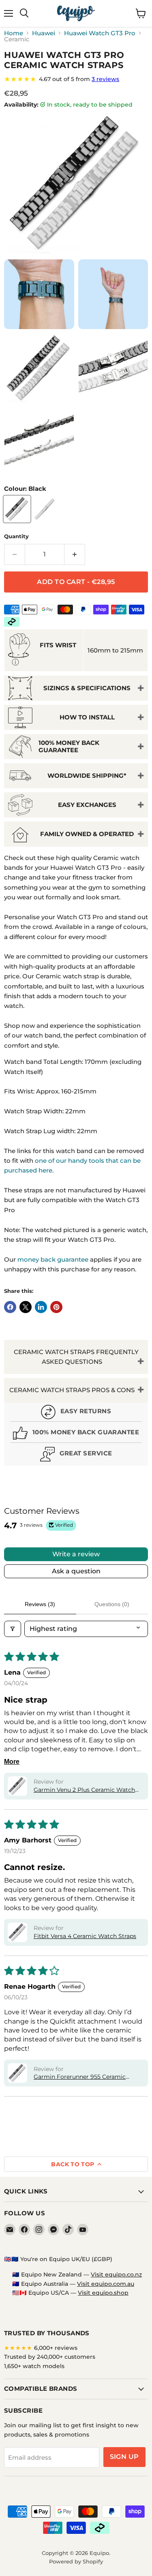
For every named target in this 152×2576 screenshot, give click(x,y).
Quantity (16, 536)
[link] (76, 79)
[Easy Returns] (76, 1413)
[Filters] (13, 1629)
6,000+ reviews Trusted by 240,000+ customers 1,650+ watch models (50, 2357)
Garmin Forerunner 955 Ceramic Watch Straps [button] (80, 2077)
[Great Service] (76, 1455)
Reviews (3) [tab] (40, 1604)
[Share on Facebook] (10, 1307)
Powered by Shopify (76, 2561)
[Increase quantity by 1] (75, 554)
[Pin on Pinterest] (56, 1307)
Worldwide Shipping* (87, 776)
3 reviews (105, 79)
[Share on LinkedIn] (41, 1307)
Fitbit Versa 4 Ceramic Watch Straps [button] (85, 1936)
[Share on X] (26, 1307)
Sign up (124, 2457)
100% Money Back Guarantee (69, 746)
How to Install (87, 717)
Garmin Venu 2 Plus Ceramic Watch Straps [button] (84, 1790)
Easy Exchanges (87, 805)
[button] (17, 1786)
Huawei (44, 33)
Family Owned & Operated (87, 834)
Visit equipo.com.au (106, 2284)
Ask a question (76, 1571)
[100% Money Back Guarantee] (76, 1434)
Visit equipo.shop (103, 2293)
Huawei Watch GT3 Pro (100, 33)
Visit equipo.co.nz (116, 2274)
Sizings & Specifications (87, 688)
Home (14, 33)
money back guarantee (53, 1259)
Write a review (76, 1554)
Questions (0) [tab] (112, 1604)
